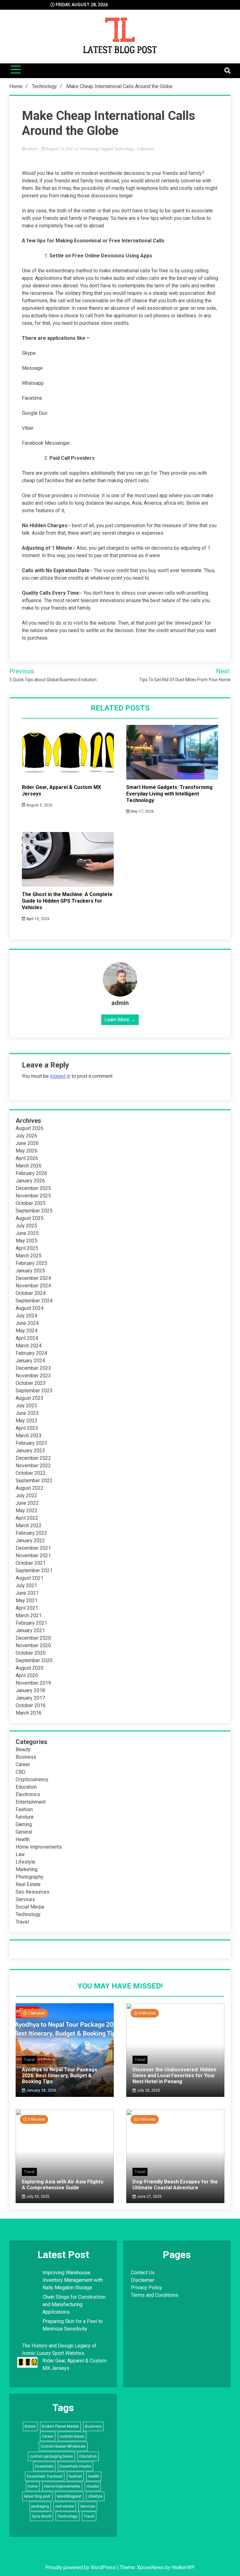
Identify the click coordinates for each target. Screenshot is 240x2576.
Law (20, 1854)
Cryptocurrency (32, 1779)
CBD (20, 1772)
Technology (89, 149)
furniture (25, 1817)
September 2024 (34, 1301)
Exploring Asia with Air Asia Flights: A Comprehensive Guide (63, 2185)
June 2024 (27, 1323)
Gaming (24, 1824)
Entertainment (31, 1802)
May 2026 (27, 1151)
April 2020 (27, 1675)
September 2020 (34, 1660)
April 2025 (27, 1248)
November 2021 (33, 1556)
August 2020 (30, 1668)
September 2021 (34, 1570)
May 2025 (27, 1241)
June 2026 (27, 1143)
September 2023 (34, 1391)
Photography (30, 1877)
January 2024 (30, 1361)
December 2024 (33, 1278)
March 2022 (29, 1526)
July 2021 (26, 1585)
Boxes (30, 2426)
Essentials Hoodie (75, 2466)
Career (23, 1764)
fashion (75, 2476)
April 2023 (27, 1428)
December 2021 (33, 1548)
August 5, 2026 (39, 805)
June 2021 (27, 1593)
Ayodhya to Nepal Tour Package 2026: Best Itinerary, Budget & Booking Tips (60, 2076)
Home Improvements (39, 1847)
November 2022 (33, 1466)
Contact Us (143, 2273)
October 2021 (31, 1563)
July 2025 (26, 1226)
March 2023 (29, 1436)
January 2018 (30, 1690)
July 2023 (26, 1406)
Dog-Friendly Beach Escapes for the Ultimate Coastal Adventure (175, 2185)
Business (26, 1757)
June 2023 (27, 1413)
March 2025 (29, 1256)
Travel (22, 1922)
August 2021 (30, 1578)
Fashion (24, 1809)
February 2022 (31, 1533)
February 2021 (31, 1623)
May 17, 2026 (142, 811)
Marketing (27, 1869)
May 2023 (27, 1421)
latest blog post (37, 2496)
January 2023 (30, 1451)
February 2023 (31, 1443)
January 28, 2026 (41, 2090)
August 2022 (30, 1488)
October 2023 (31, 1383)
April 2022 (27, 1518)
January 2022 (30, 1541)
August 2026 (30, 1128)
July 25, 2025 (37, 2197)
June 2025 (27, 1233)
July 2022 (26, 1496)
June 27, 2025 (149, 2197)
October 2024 (31, 1293)
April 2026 (27, 1158)
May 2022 (27, 1511)
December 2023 (33, 1368)
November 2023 (33, 1376)
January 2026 (30, 1181)
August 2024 (30, 1308)
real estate (65, 2506)
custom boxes (72, 2436)
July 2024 (26, 1316)
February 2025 (31, 1263)
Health (23, 1839)
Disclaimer (143, 2280)
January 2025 (30, 1271)
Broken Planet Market (60, 2426)
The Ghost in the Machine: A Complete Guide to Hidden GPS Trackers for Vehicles (67, 901)
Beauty (23, 1749)
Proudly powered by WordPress (81, 2567)
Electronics (28, 1794)
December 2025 (33, 1188)
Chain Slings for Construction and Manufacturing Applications (74, 2304)
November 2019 (33, 1683)
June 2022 (27, 1503)
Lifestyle (25, 1862)
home (33, 2486)
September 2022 (34, 1481)
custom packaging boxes (51, 2456)
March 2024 (29, 1346)
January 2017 (30, 1698)
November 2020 (33, 1645)
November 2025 (33, 1196)
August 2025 (30, 1218)
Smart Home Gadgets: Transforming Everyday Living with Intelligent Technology (169, 794)
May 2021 (27, 1600)
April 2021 (27, 1608)
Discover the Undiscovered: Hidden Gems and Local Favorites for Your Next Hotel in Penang (174, 2076)
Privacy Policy (147, 2288)
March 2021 (29, 1615)
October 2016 (31, 1705)
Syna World (42, 2516)
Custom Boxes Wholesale (63, 2446)
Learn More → (120, 1020)
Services (25, 1899)
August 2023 (30, 1398)
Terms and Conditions (155, 2295)
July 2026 (26, 1136)
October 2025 (31, 1203)
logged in (60, 1076)
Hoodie (93, 2486)
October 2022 (31, 1473)
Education (26, 1787)
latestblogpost (69, 2496)
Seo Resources (32, 1892)
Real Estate (28, 1884)
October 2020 (31, 1653)
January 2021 (30, 1630)
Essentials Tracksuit (45, 2476)
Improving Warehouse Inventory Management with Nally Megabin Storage (73, 2280)
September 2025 (34, 1211)
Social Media (30, 1907)
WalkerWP (183, 2567)
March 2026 (29, 1166)
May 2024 (27, 1331)
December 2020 (33, 1638)
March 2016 (29, 1713)
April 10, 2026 (37, 919)
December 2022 (33, 1458)
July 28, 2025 (148, 2090)
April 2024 (27, 1338)
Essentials (44, 2466)
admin (32, 149)
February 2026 (31, 1173)
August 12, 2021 (60, 149)
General (24, 1832)
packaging (40, 2506)
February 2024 (31, 1353)
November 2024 (33, 1286)
